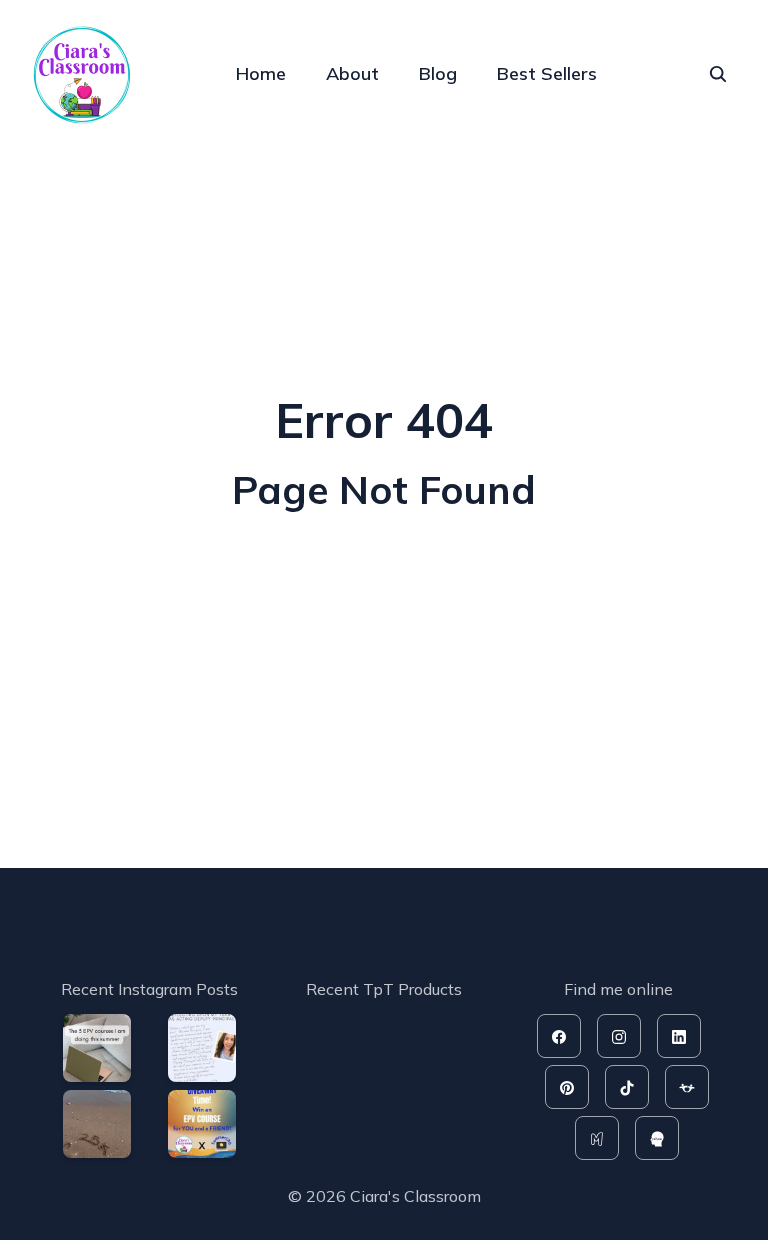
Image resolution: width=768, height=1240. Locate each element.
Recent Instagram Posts (149, 989)
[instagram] (619, 1036)
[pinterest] (567, 1087)
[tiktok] (627, 1087)
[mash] (597, 1138)
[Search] (718, 74)
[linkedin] (679, 1036)
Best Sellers (547, 73)
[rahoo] (657, 1138)
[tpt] (687, 1087)
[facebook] (559, 1036)
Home (261, 73)
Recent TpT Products (384, 989)
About (352, 73)
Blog (438, 73)
